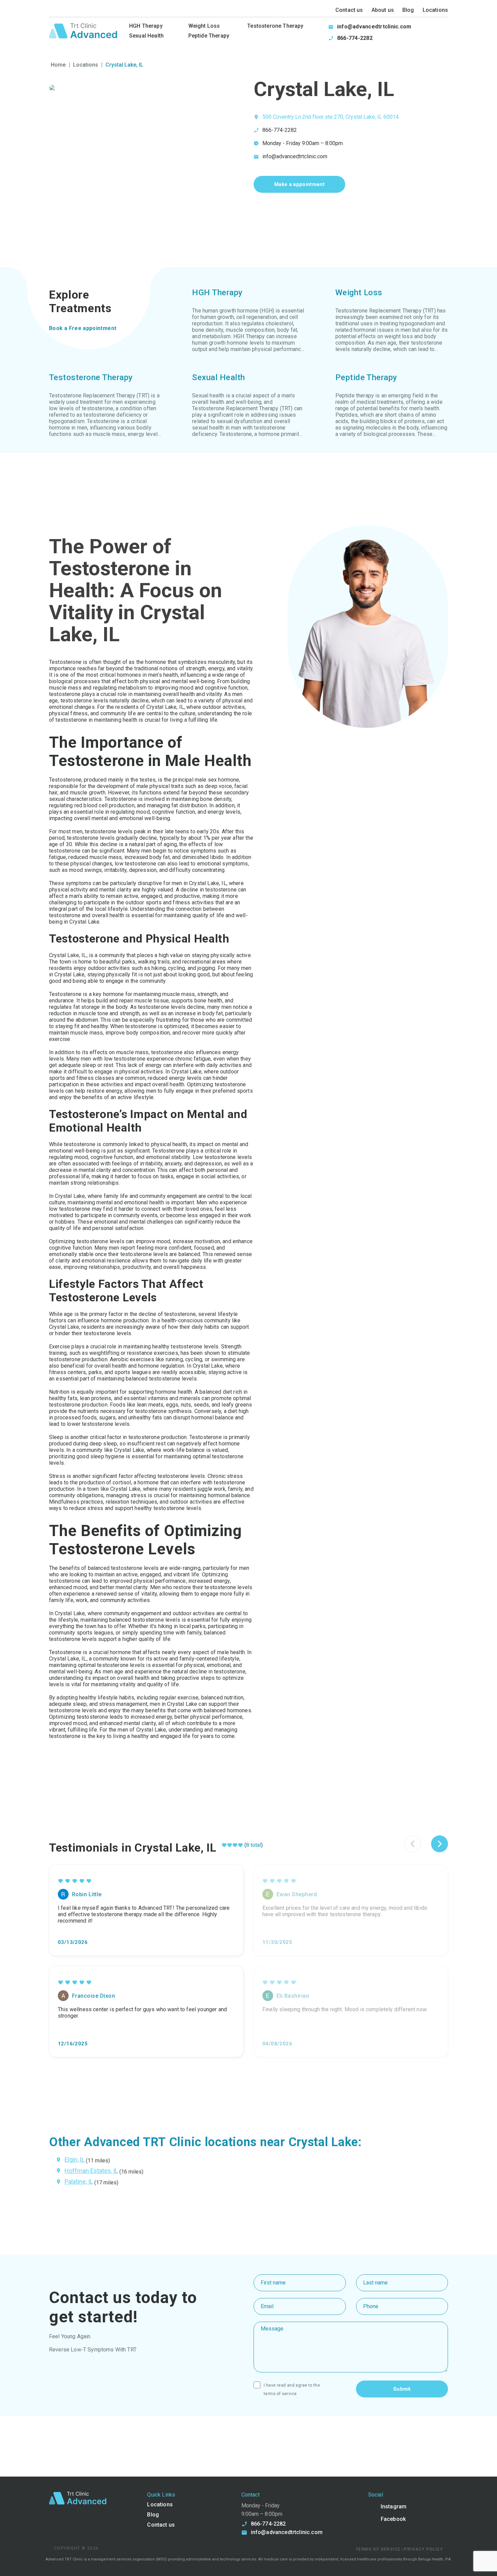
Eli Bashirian (293, 1996)
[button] (440, 1844)
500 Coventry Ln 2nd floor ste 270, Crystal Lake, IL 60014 (330, 117)
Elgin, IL (75, 2160)
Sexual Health (146, 36)
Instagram (394, 2507)
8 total (254, 1845)
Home (58, 65)
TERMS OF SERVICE (280, 2394)
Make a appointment (299, 184)
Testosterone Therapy (275, 26)
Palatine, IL (79, 2182)
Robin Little (87, 1894)
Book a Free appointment (83, 328)
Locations (435, 10)
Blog (408, 10)
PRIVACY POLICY (423, 2549)
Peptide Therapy (209, 36)
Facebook (393, 2519)
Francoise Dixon (93, 1996)
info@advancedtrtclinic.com (374, 27)
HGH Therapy (146, 26)
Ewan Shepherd (297, 1894)
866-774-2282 (355, 38)
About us (383, 10)
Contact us (349, 10)
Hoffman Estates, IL (91, 2171)
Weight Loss (204, 26)
